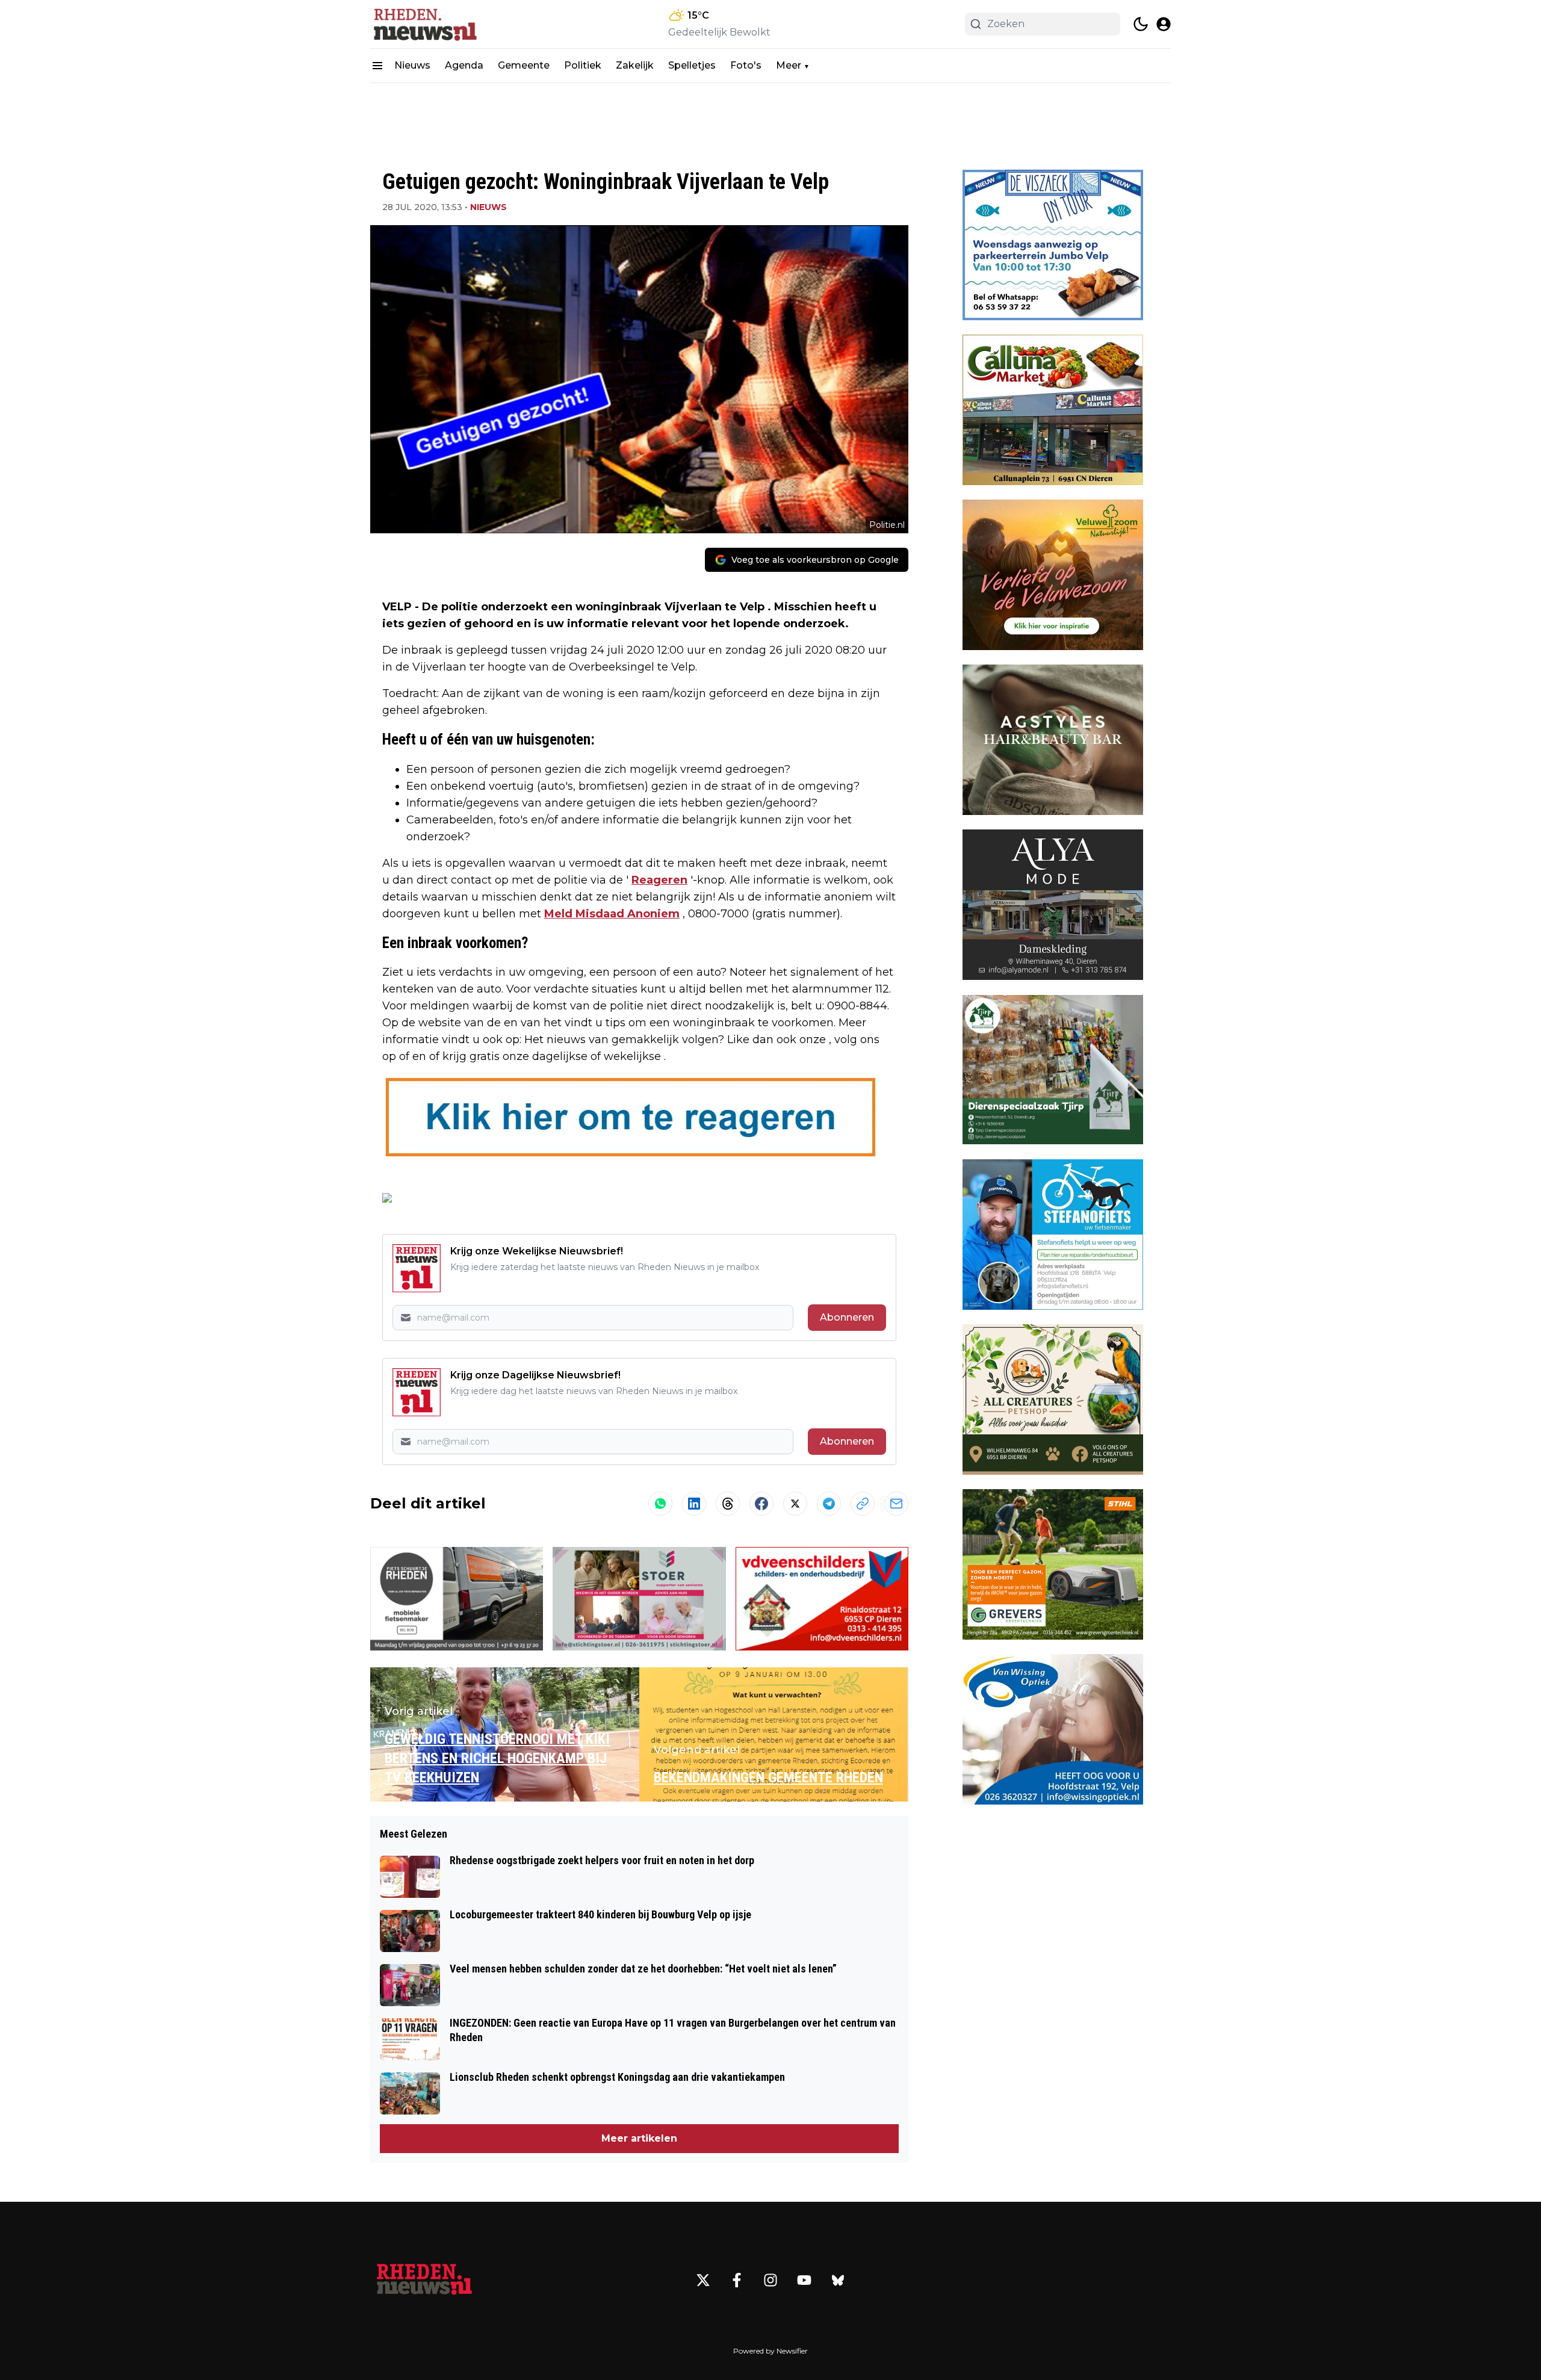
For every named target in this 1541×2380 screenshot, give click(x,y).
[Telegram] (829, 1504)
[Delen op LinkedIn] (694, 1504)
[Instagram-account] (770, 2280)
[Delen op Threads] (728, 1504)
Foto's (746, 65)
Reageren (659, 880)
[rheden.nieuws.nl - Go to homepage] (424, 2280)
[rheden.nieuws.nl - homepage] (424, 24)
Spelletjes (692, 65)
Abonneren (847, 1317)
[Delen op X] (795, 1504)
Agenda (464, 65)
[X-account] (703, 2280)
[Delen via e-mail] (896, 1504)
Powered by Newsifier (770, 2351)
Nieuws (412, 65)
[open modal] (1164, 24)
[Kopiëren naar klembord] (863, 1504)
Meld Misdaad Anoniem (612, 914)
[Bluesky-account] (838, 2280)
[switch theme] (1141, 24)
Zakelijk (635, 65)
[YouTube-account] (804, 2280)
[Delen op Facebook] (761, 1504)
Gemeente (524, 65)
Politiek (583, 65)
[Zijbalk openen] (377, 66)
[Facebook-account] (737, 2280)
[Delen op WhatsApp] (660, 1504)
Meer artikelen (639, 2138)
